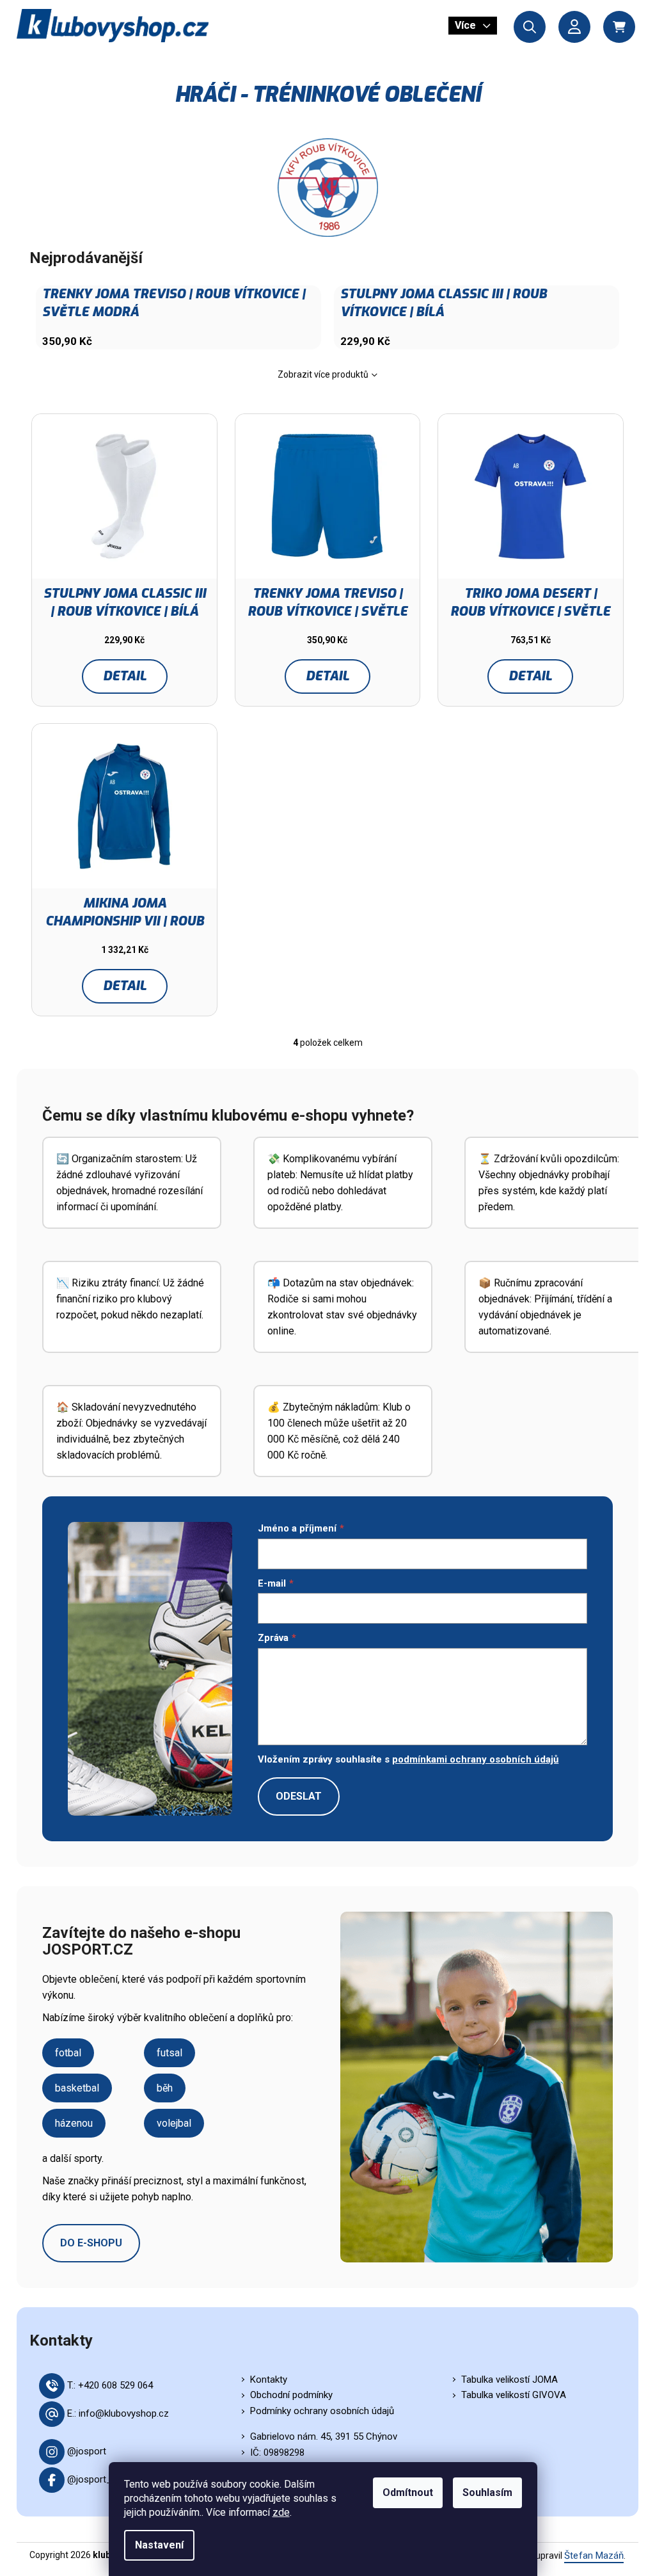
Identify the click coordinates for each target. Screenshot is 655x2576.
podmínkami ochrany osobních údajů (475, 1759)
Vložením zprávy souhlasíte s (408, 1759)
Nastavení (159, 2545)
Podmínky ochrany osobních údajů (322, 2411)
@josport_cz (95, 2479)
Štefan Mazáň (594, 2556)
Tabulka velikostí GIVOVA (514, 2395)
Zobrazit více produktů (323, 374)
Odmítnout (408, 2492)
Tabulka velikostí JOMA (509, 2380)
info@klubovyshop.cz (124, 2413)
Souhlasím (487, 2492)
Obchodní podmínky (291, 2395)
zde (281, 2512)
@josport (87, 2451)
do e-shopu (91, 2243)
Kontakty (269, 2380)
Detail (125, 676)
